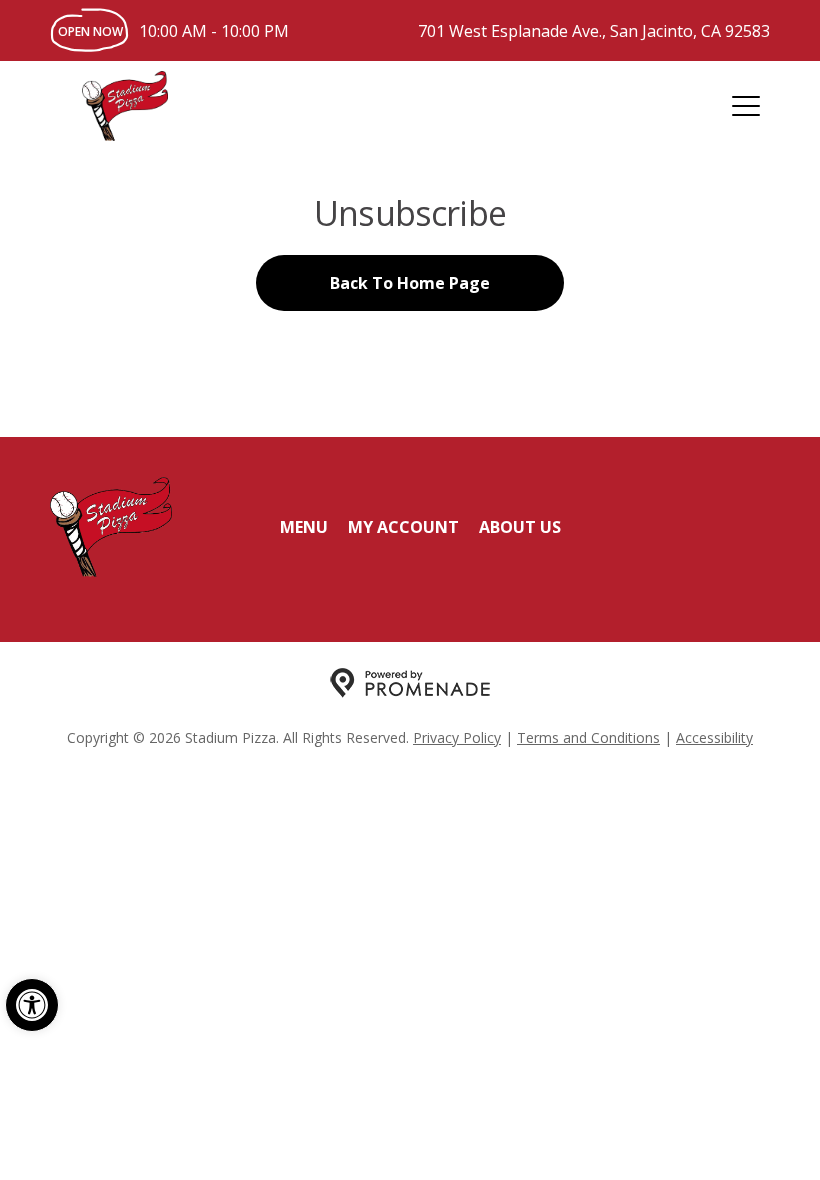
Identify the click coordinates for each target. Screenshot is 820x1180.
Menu (304, 527)
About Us (520, 527)
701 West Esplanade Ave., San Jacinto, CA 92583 (594, 31)
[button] (32, 1005)
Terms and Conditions (588, 737)
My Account (403, 527)
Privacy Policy (457, 737)
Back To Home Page (410, 283)
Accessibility (714, 737)
